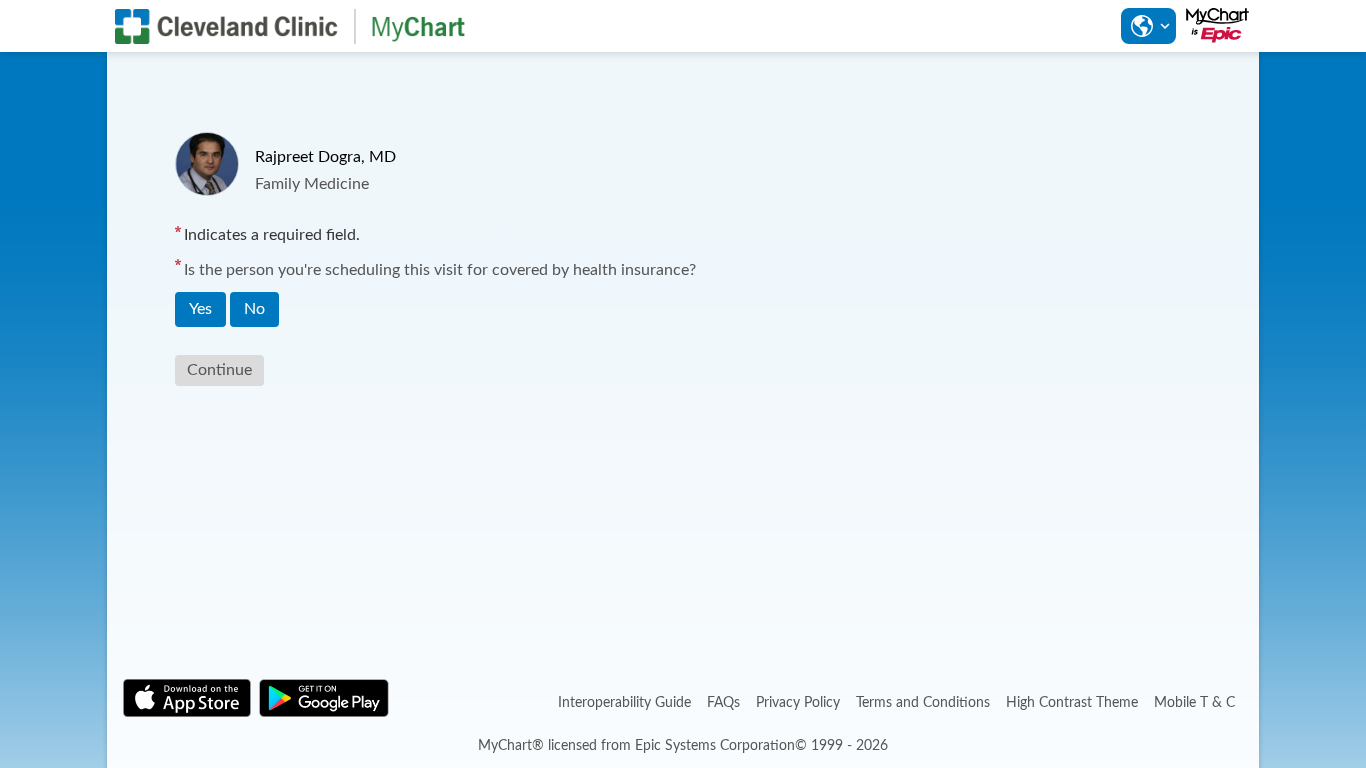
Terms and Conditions (923, 703)
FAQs (723, 703)
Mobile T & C (1194, 703)
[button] (1148, 26)
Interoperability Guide (624, 703)
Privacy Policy (798, 703)
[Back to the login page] (290, 26)
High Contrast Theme (1072, 703)
